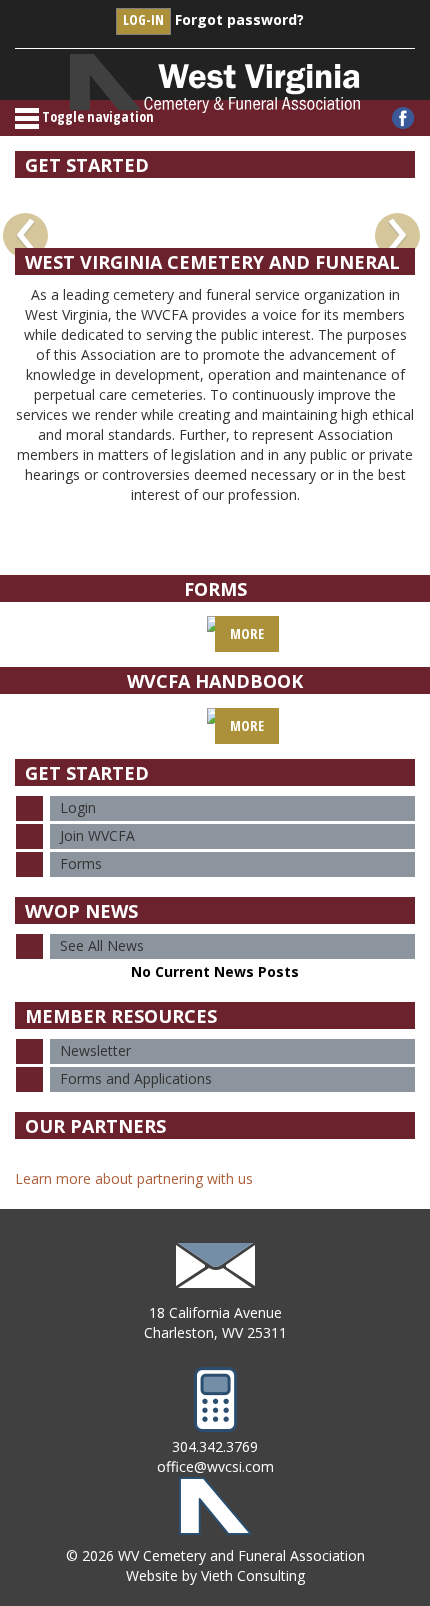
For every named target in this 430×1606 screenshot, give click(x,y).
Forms (81, 863)
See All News (102, 945)
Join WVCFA (97, 835)
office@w (187, 1466)
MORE (247, 633)
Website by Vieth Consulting (215, 1575)
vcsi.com (246, 1466)
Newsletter (95, 1050)
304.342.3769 (215, 1446)
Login (78, 807)
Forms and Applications (136, 1078)
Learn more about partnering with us (134, 1178)
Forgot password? (239, 19)
